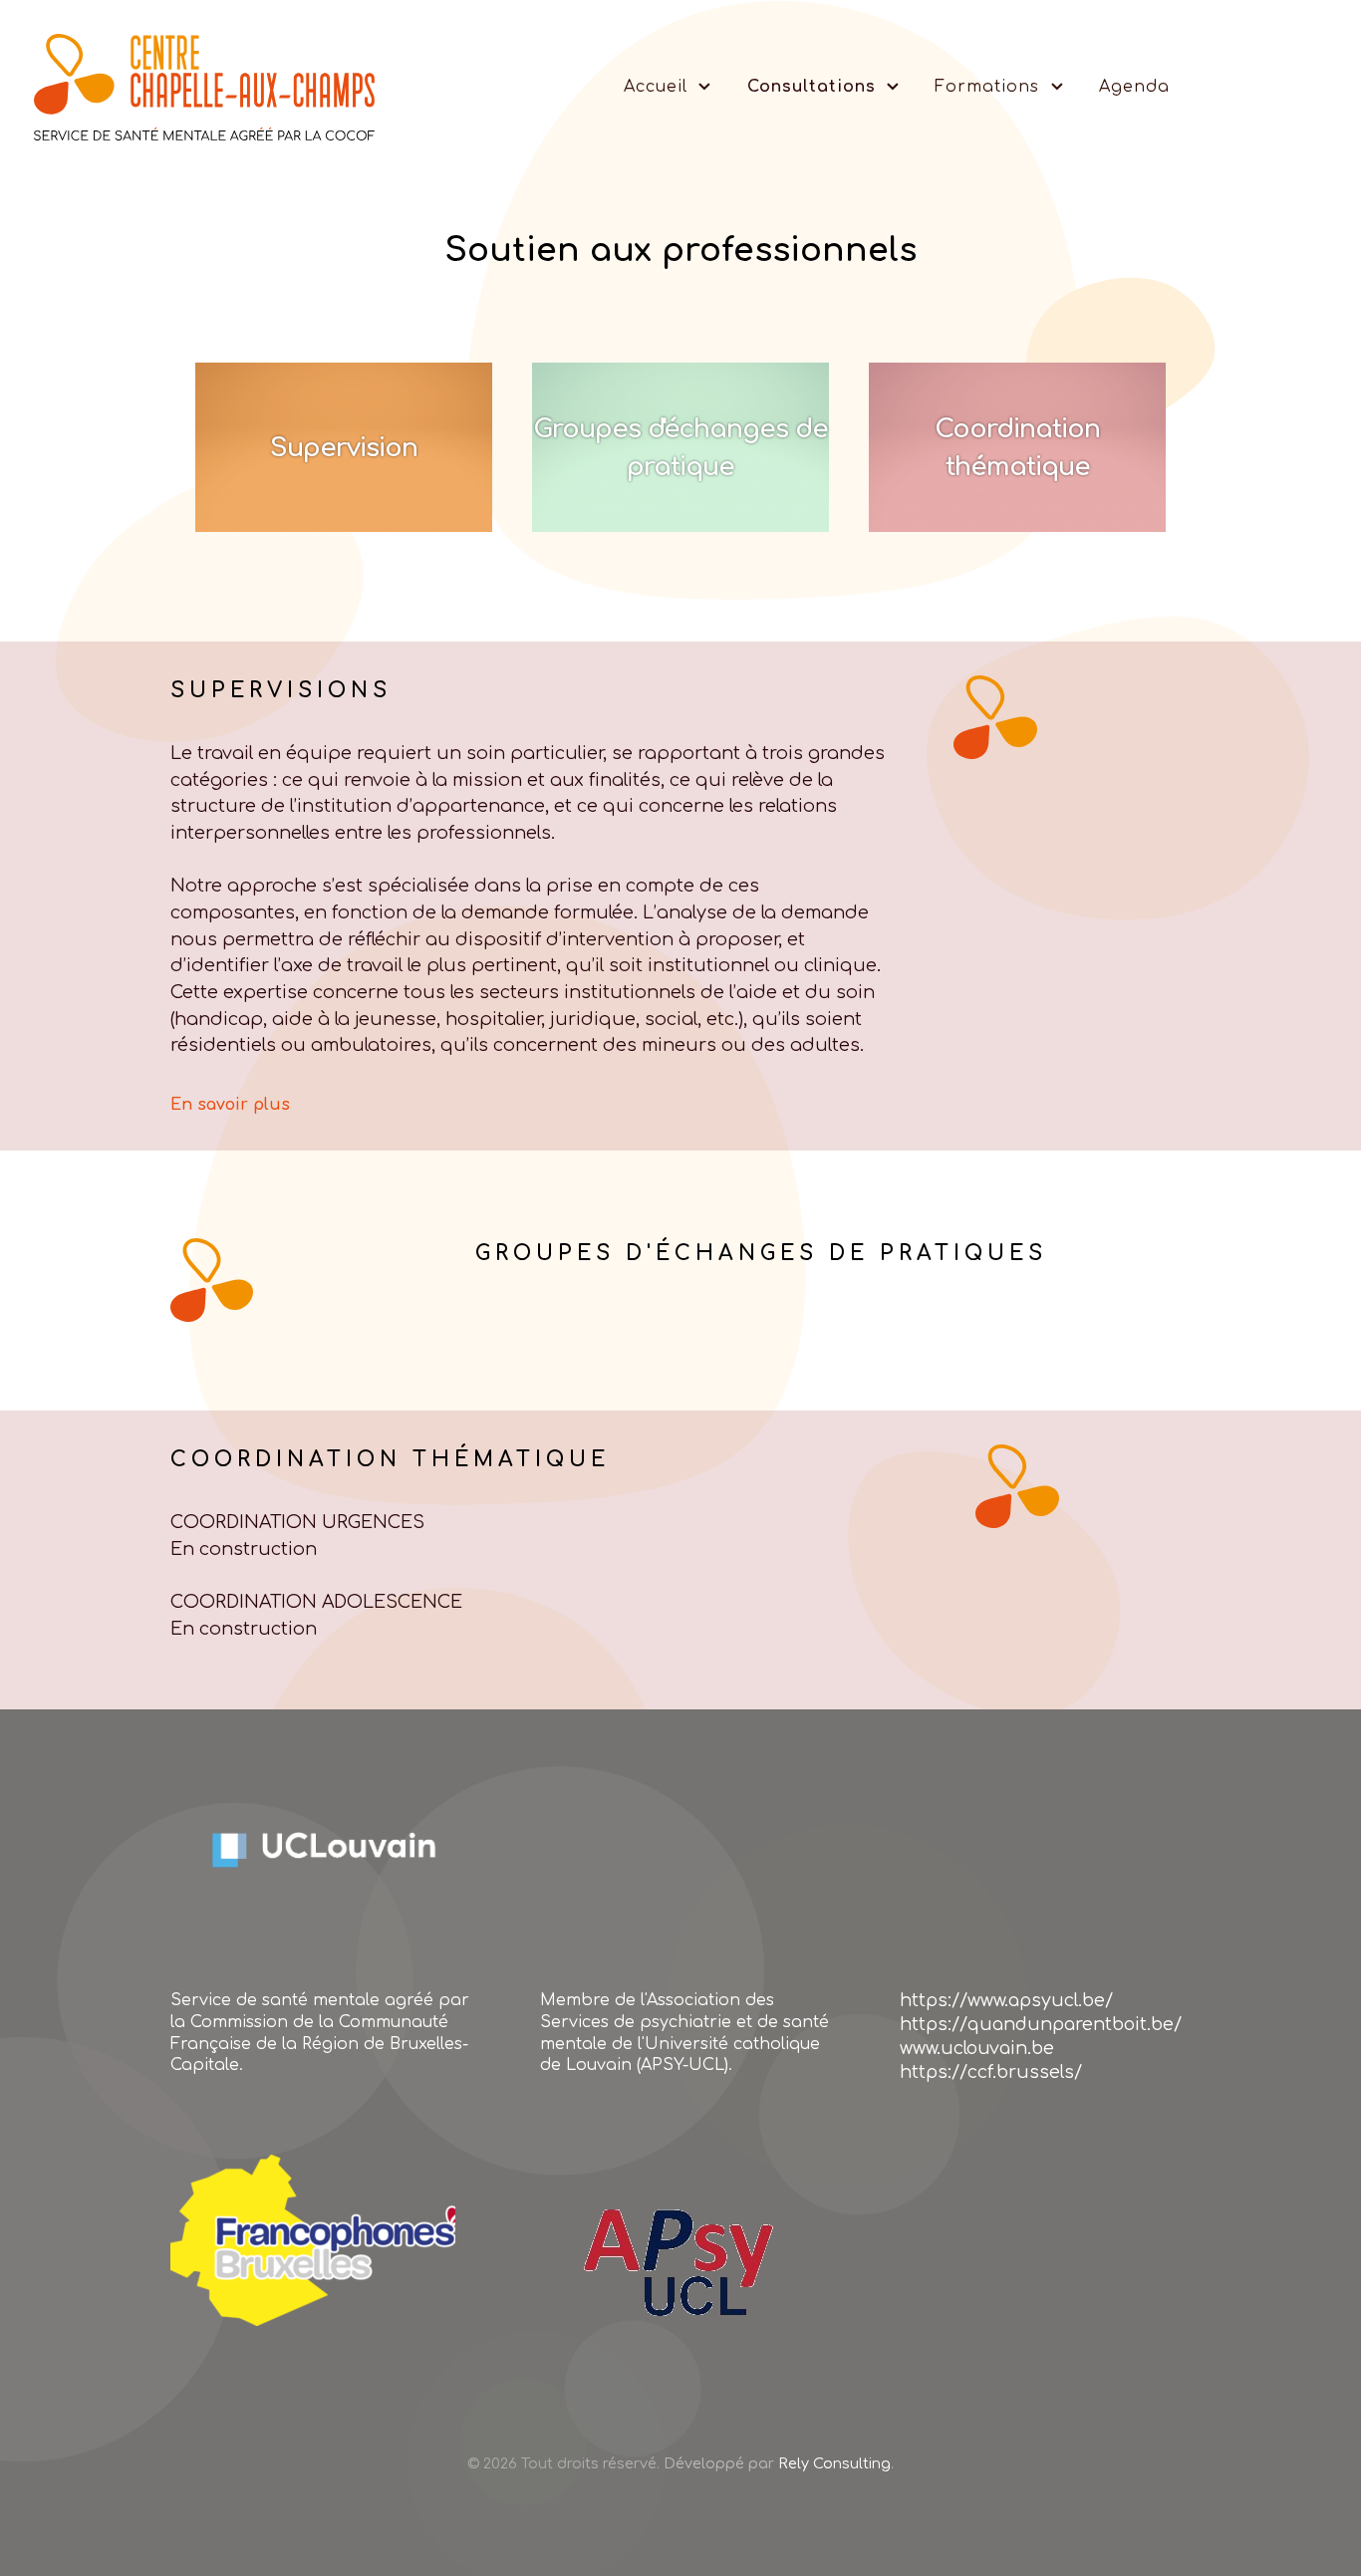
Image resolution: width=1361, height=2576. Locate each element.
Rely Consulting (834, 2463)
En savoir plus (230, 1105)
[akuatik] (995, 715)
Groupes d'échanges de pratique (680, 448)
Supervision (344, 448)
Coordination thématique (1017, 448)
